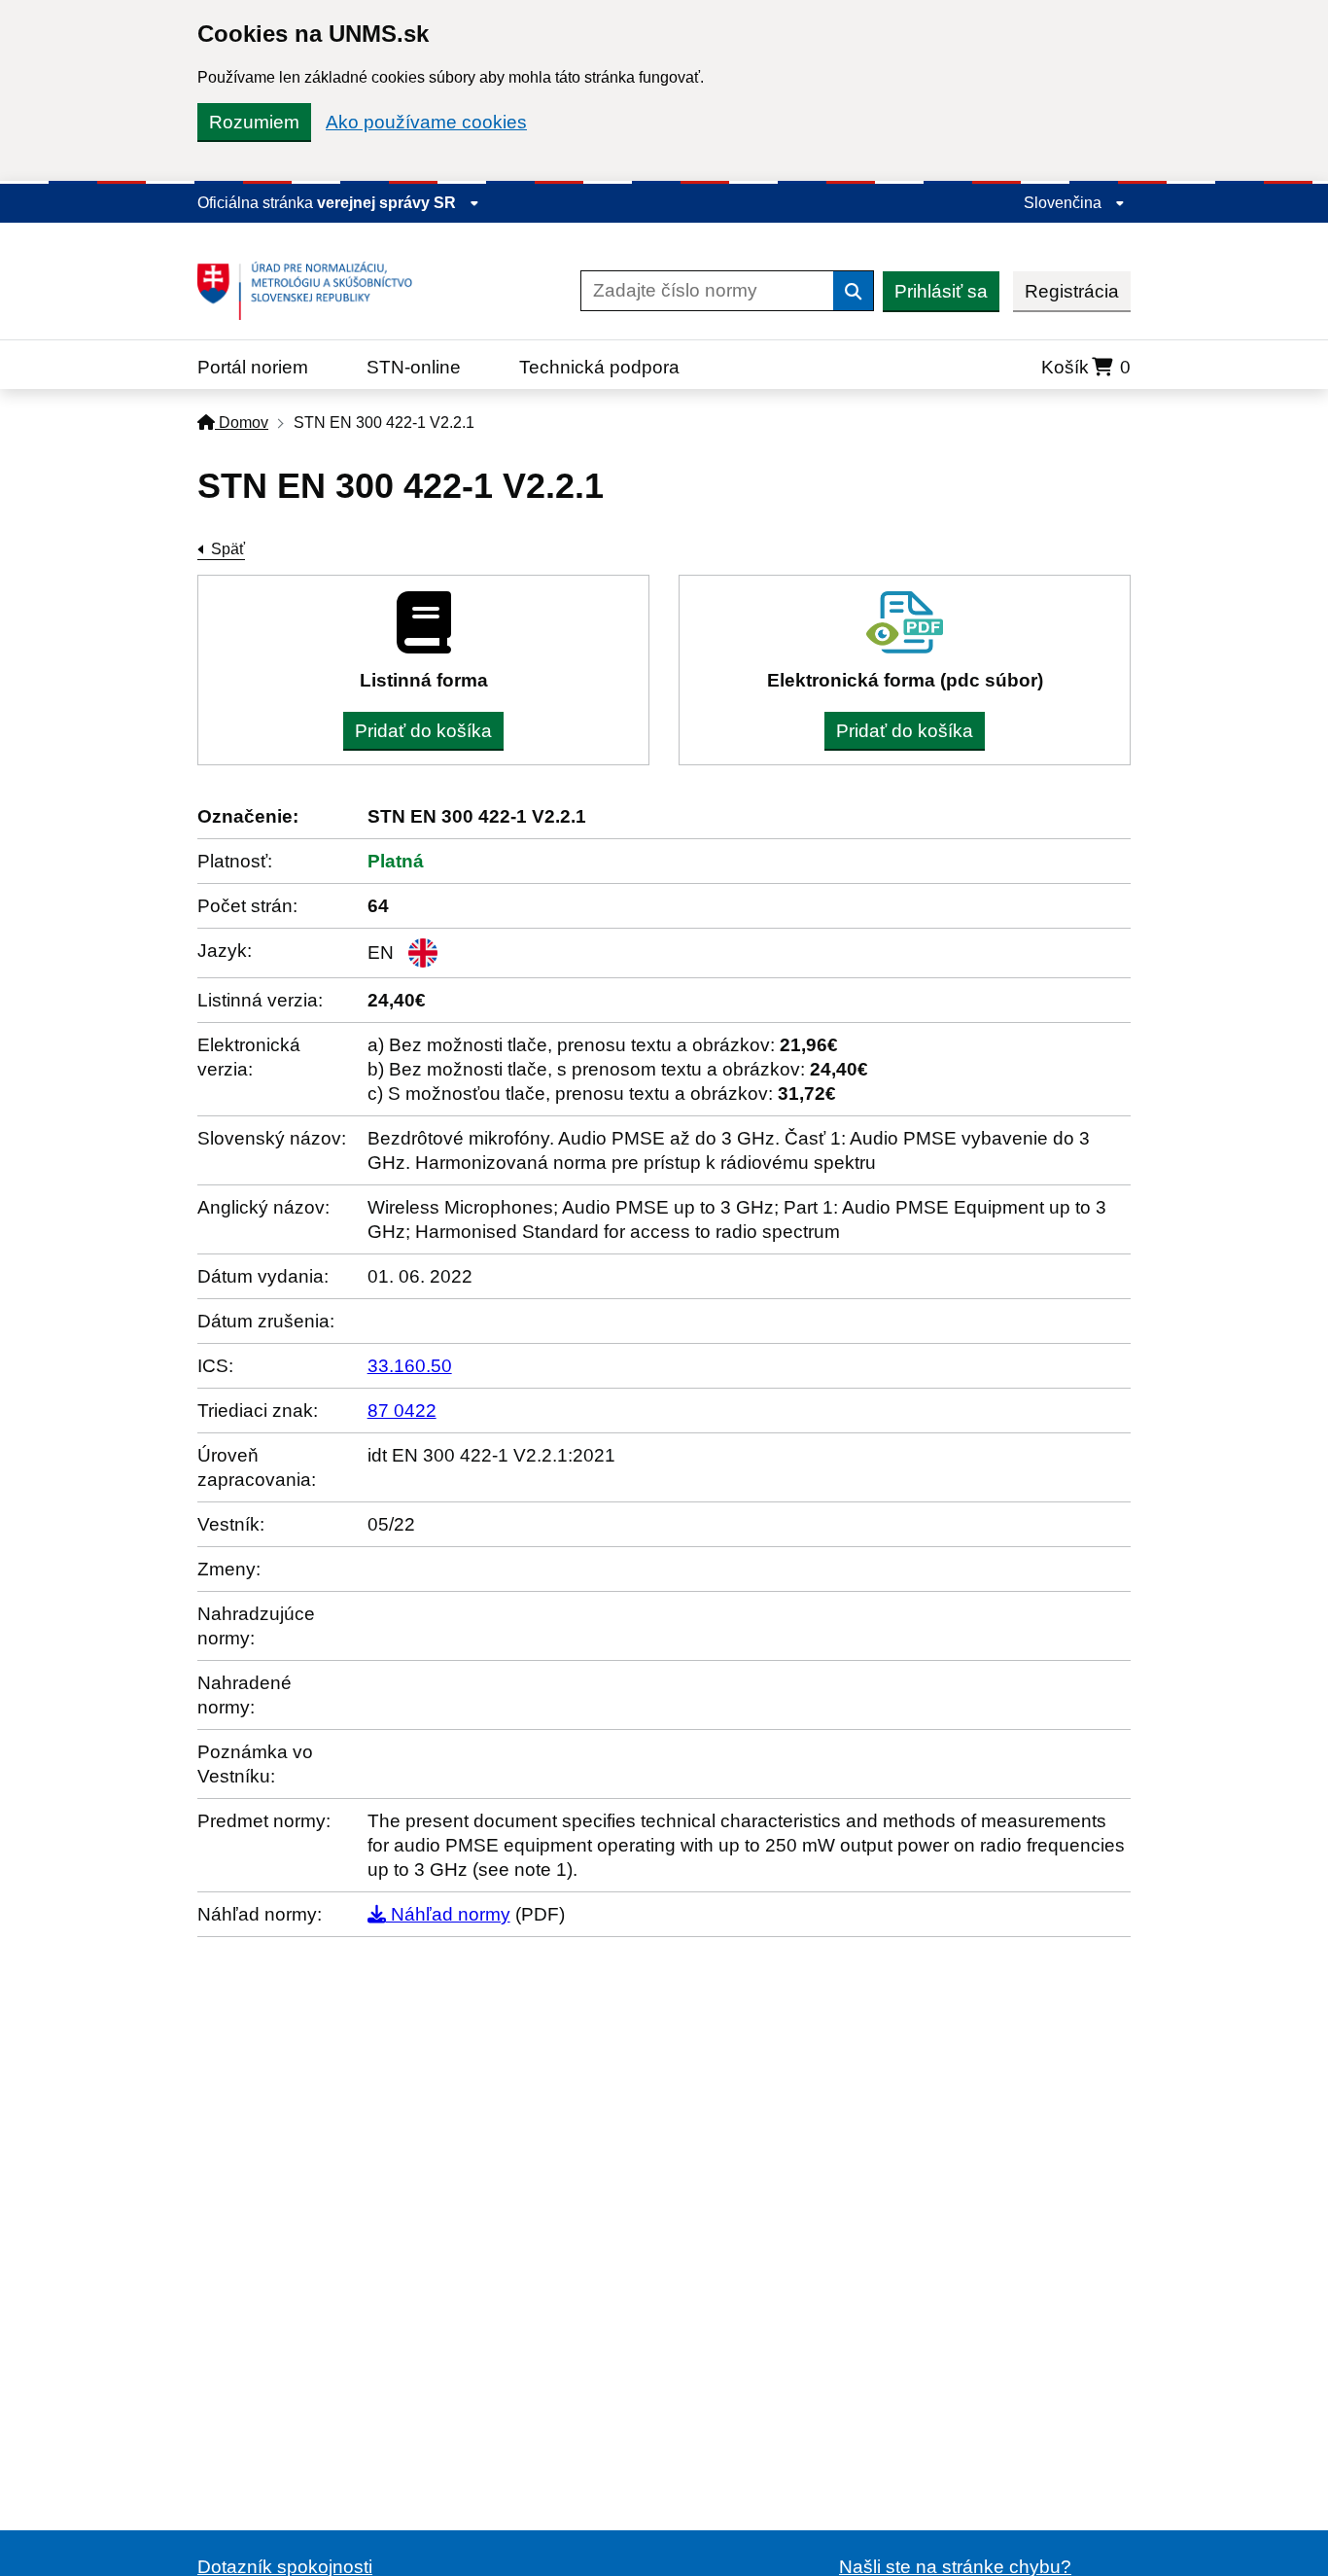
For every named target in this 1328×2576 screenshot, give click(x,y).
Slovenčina (1065, 203)
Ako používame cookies (426, 122)
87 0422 (402, 1411)
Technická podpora (599, 367)
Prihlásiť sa (941, 291)
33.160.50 (410, 1366)
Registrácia (1072, 291)
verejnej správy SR (388, 203)
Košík (1086, 367)
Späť (228, 549)
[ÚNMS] (312, 291)
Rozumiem (254, 122)
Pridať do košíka (423, 731)
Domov (242, 423)
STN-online (414, 367)
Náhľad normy (448, 1914)
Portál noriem (253, 367)
